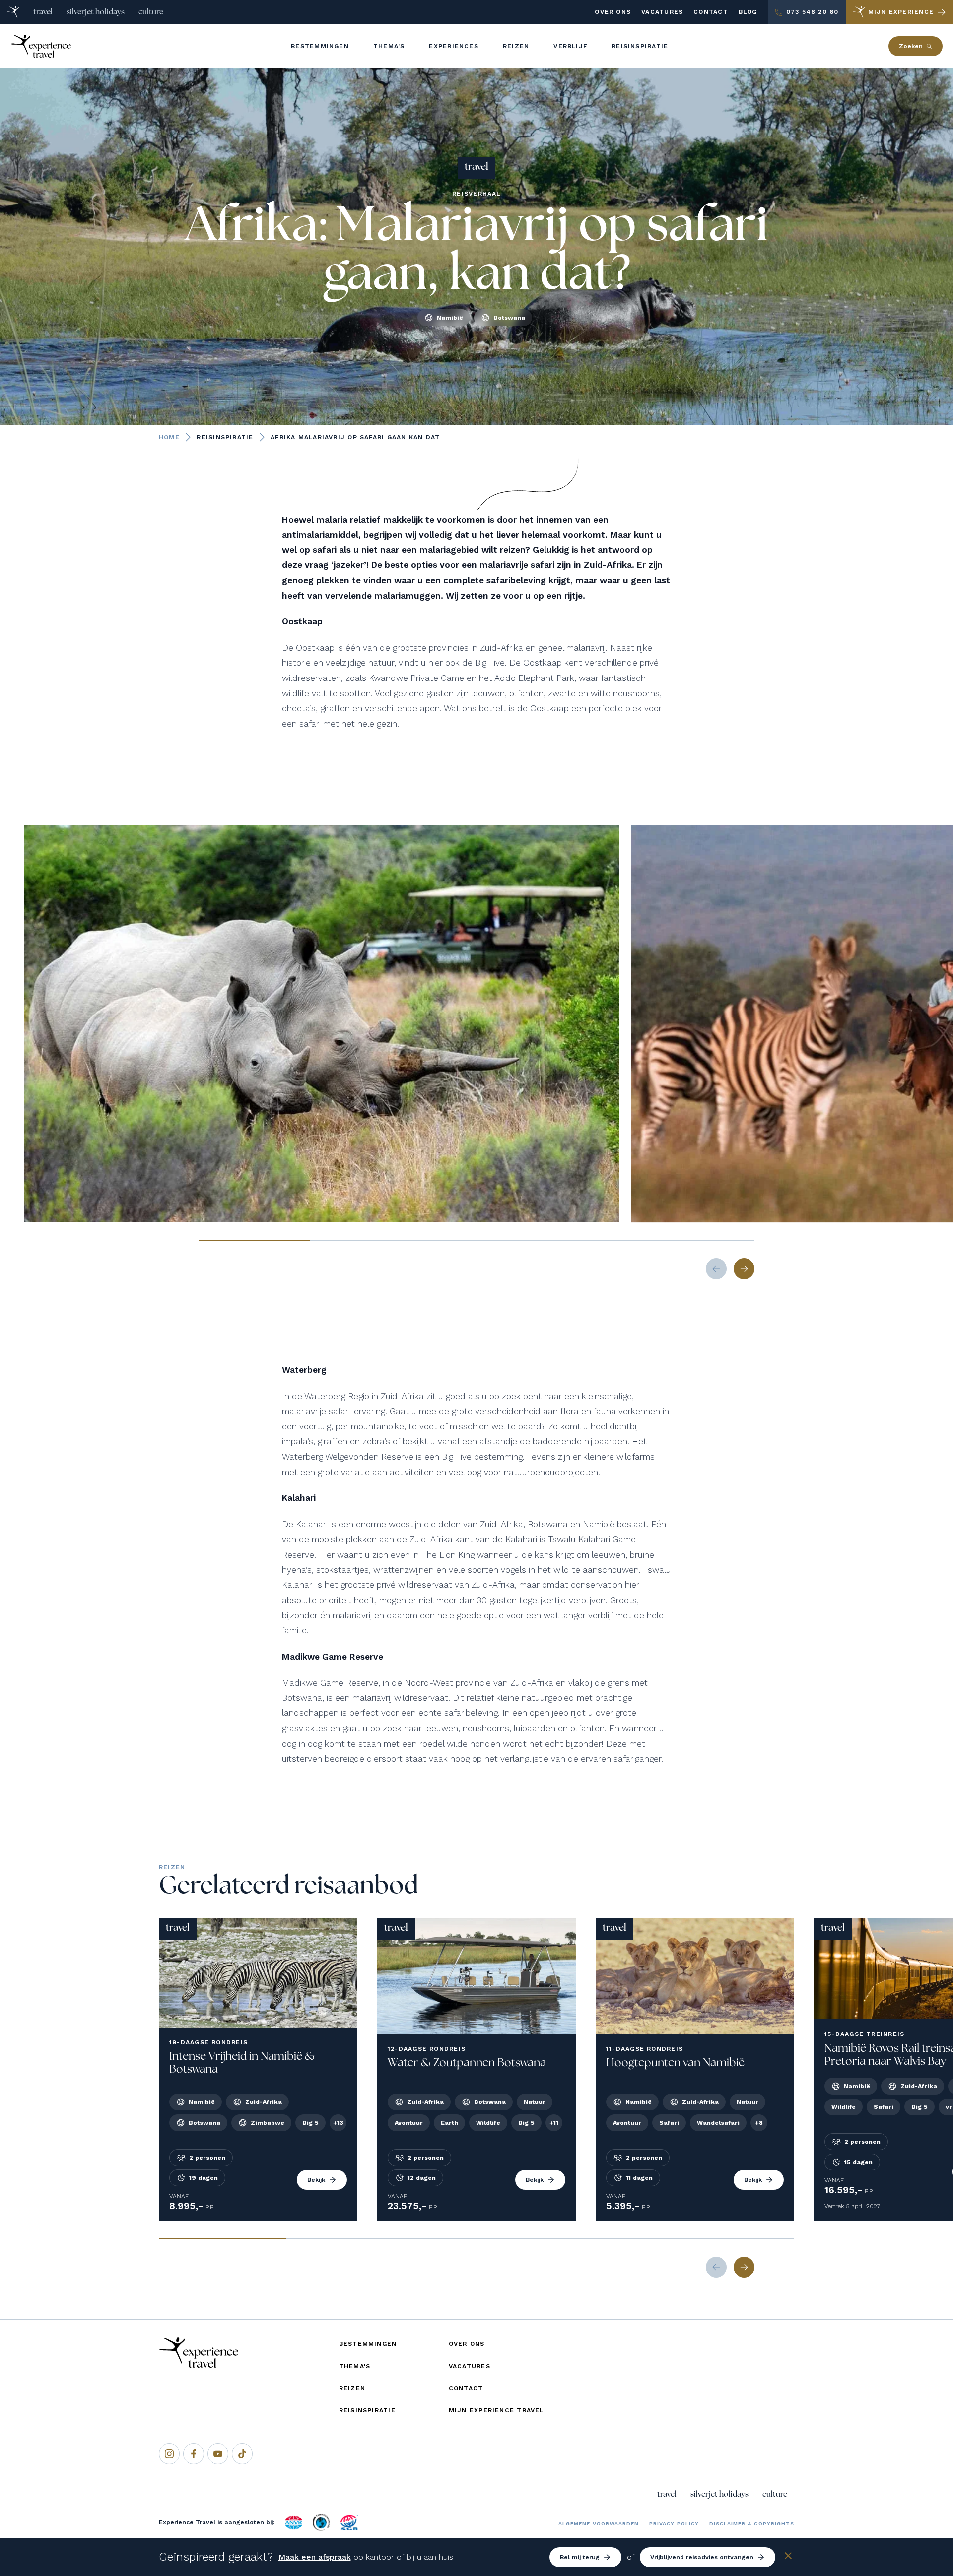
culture (151, 12)
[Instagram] (169, 2454)
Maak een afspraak (315, 2557)
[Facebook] (194, 2454)
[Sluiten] (788, 2557)
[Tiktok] (242, 2454)
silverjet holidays (96, 12)
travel (43, 12)
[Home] (13, 12)
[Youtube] (218, 2454)
